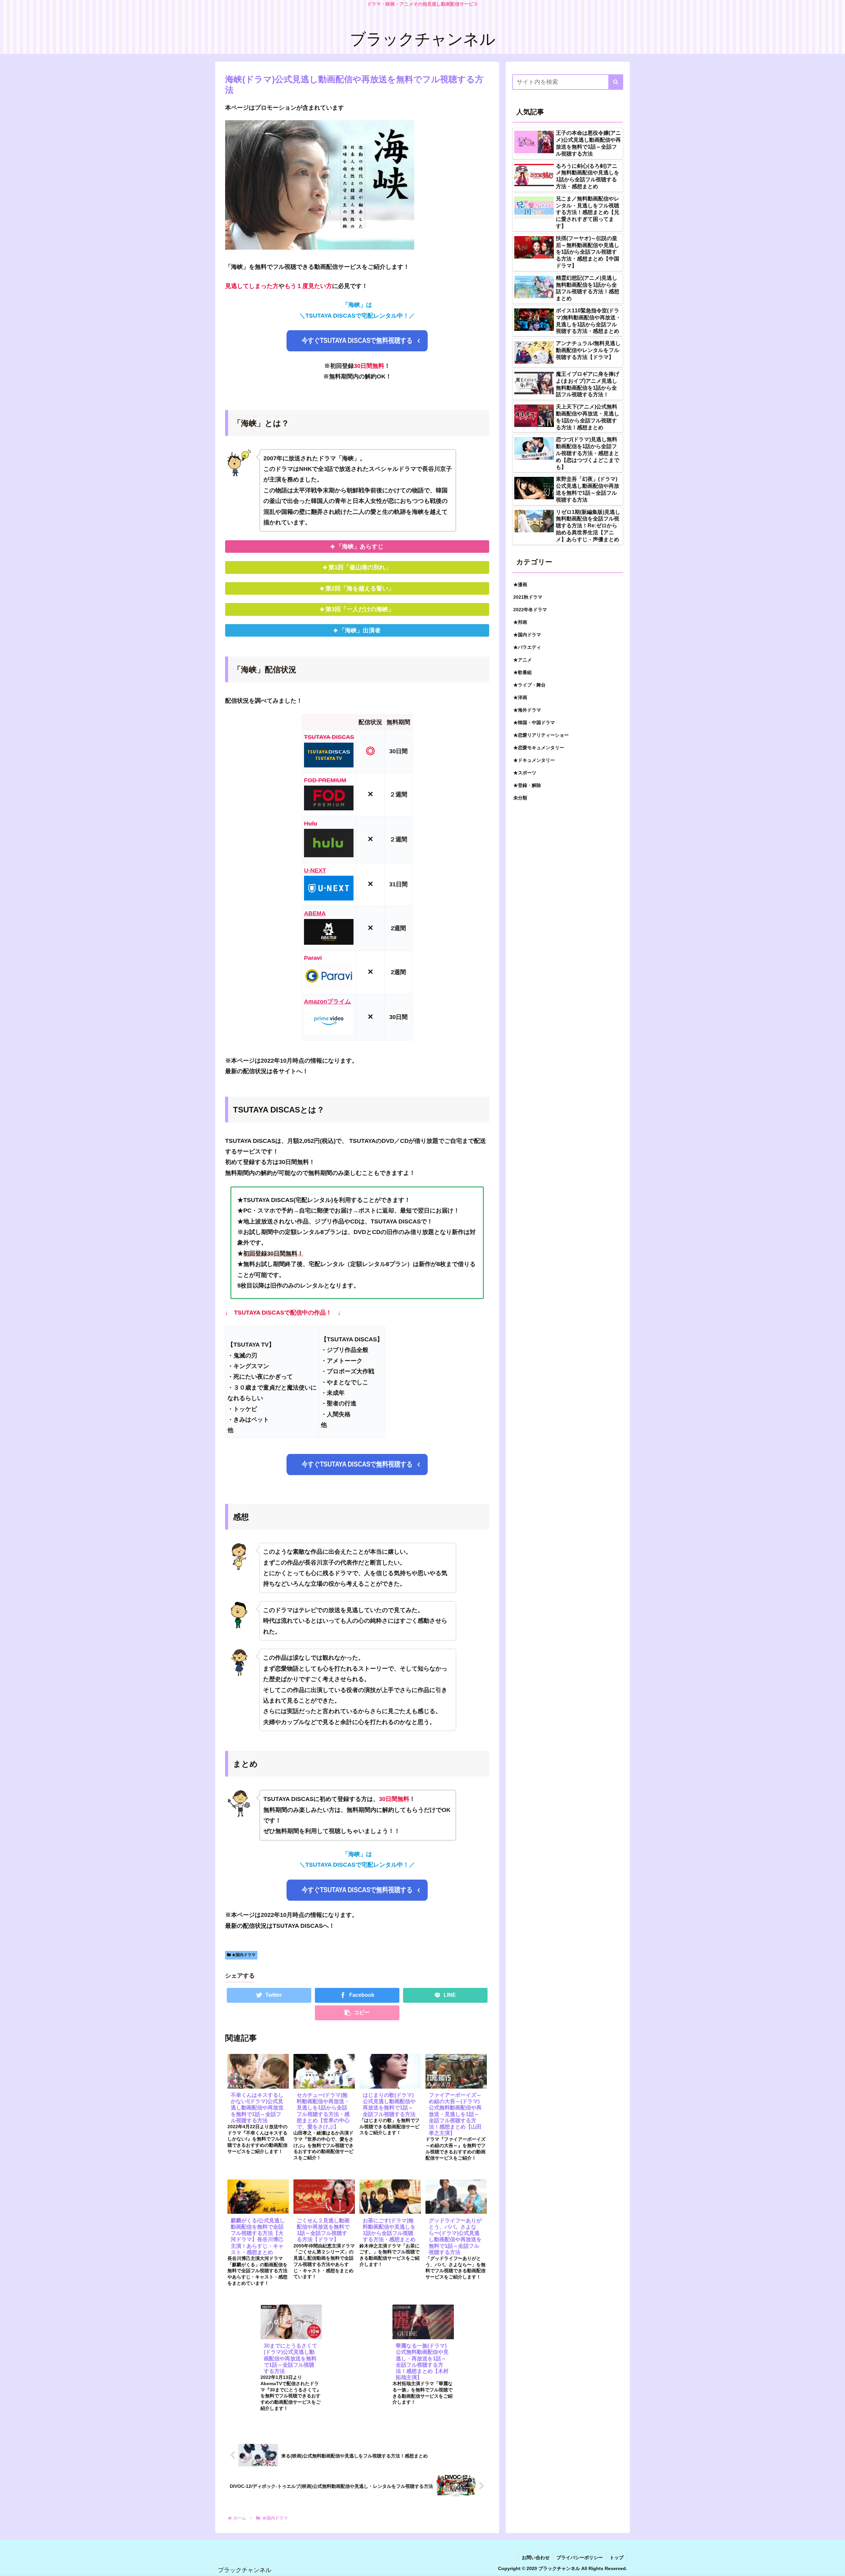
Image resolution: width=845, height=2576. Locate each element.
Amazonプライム (327, 1002)
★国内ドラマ (243, 1955)
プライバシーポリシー (580, 2558)
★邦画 (520, 622)
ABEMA (315, 913)
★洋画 (520, 697)
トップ (617, 2558)
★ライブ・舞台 (529, 685)
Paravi (313, 958)
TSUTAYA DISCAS (329, 737)
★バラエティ (527, 647)
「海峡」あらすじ (360, 547)
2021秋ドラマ (528, 597)
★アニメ (523, 659)
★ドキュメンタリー (534, 760)
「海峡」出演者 (360, 630)
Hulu (311, 824)
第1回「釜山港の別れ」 (360, 567)
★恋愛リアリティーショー (541, 735)
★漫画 (520, 584)
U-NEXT (315, 870)
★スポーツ (525, 772)
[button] (616, 82)
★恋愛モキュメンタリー (539, 747)
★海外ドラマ (527, 710)
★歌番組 (523, 672)
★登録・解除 (527, 785)
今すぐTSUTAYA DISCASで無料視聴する (357, 340)
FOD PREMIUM (325, 780)
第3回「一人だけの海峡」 (360, 609)
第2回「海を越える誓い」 (360, 588)
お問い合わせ (536, 2558)
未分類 (520, 797)
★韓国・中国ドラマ (534, 722)
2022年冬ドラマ (530, 609)
